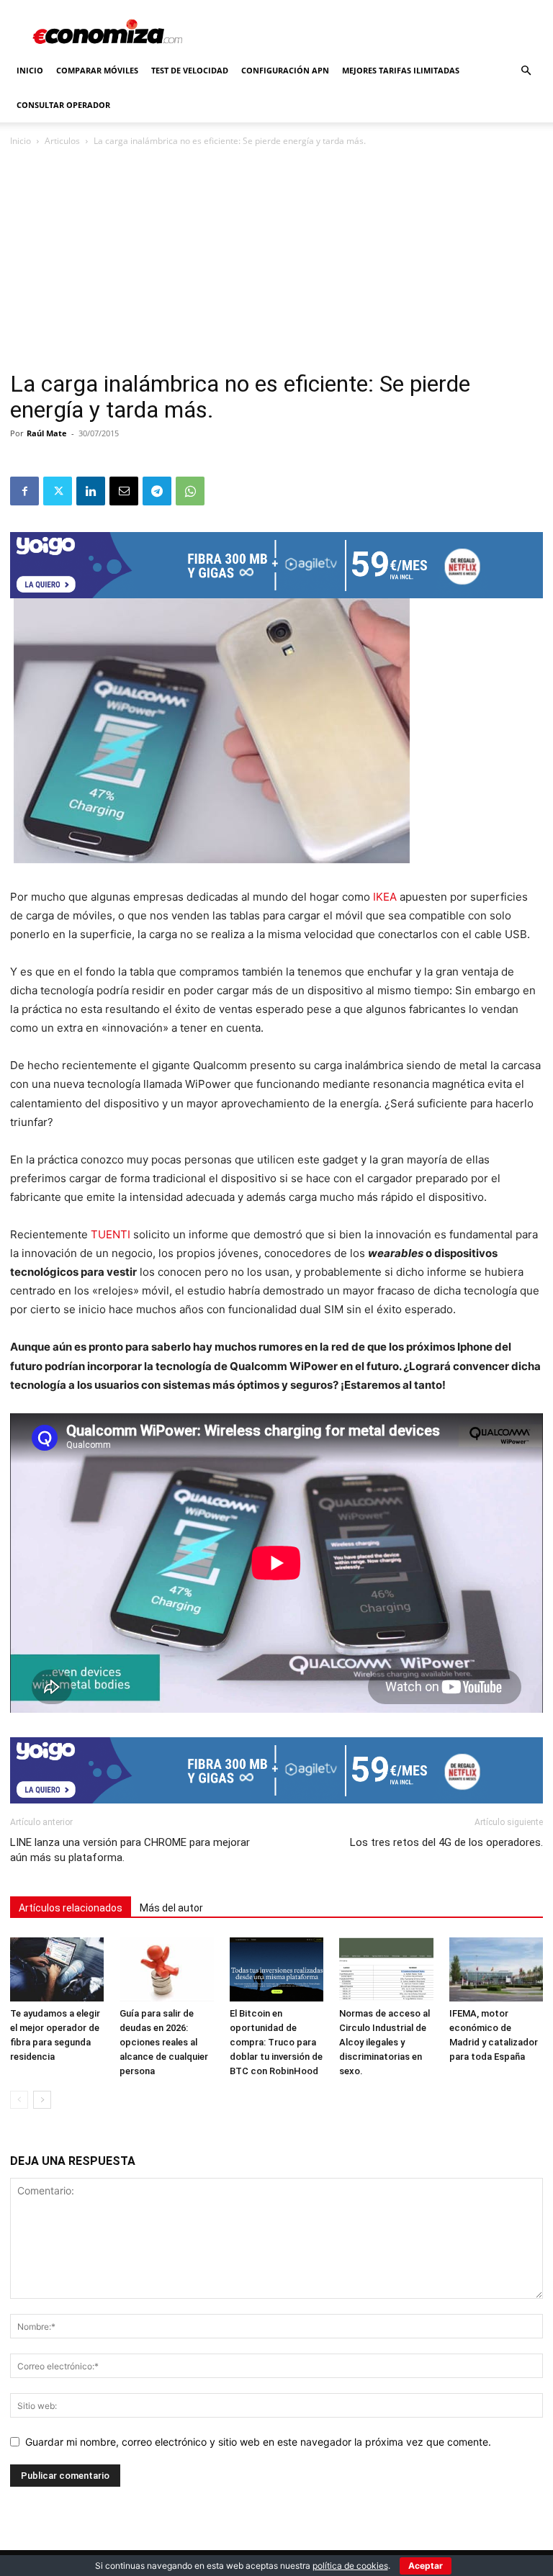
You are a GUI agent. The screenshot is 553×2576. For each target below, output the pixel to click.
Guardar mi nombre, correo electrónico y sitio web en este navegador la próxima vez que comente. (258, 2442)
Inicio (30, 70)
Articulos (62, 141)
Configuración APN (285, 70)
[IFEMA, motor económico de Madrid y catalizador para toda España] (496, 1970)
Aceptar (426, 2566)
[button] (526, 71)
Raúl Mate (47, 433)
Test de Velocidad (190, 70)
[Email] (124, 491)
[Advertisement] (276, 264)
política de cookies (350, 2566)
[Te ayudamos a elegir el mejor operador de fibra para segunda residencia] (57, 1970)
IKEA (385, 897)
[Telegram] (157, 491)
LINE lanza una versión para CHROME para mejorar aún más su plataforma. (130, 1850)
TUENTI (111, 1234)
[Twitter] (58, 491)
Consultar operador (63, 105)
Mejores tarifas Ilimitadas (401, 70)
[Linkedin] (91, 491)
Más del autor (171, 1908)
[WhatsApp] (190, 491)
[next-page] (42, 2100)
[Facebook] (24, 491)
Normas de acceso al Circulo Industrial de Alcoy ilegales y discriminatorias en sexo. (385, 2042)
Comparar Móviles (97, 70)
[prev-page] (19, 2100)
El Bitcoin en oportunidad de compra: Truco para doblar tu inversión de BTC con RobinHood (276, 2042)
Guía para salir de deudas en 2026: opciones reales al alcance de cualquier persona (164, 2042)
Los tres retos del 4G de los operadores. (446, 1842)
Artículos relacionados (71, 1908)
